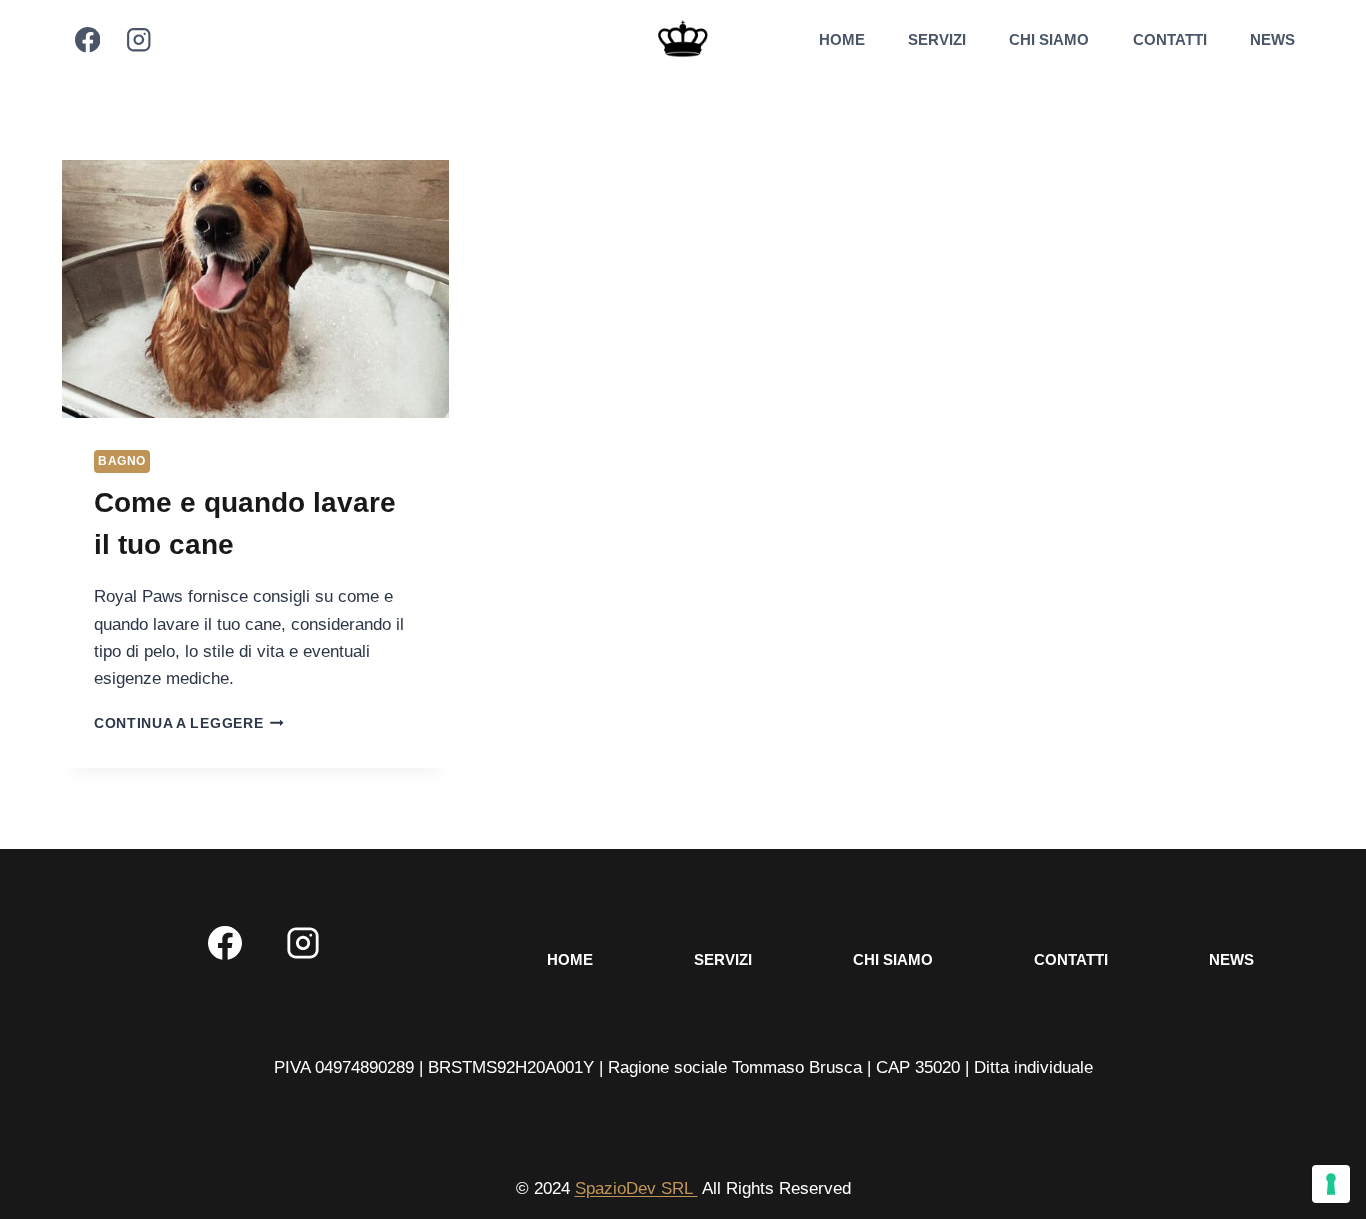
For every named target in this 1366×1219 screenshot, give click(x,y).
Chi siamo (1049, 39)
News (1272, 39)
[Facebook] (87, 40)
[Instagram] (138, 40)
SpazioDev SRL (636, 1188)
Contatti (1170, 39)
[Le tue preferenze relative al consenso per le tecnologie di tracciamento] (1331, 1184)
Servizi (937, 39)
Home (842, 39)
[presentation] (255, 289)
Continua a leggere (189, 723)
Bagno (122, 461)
